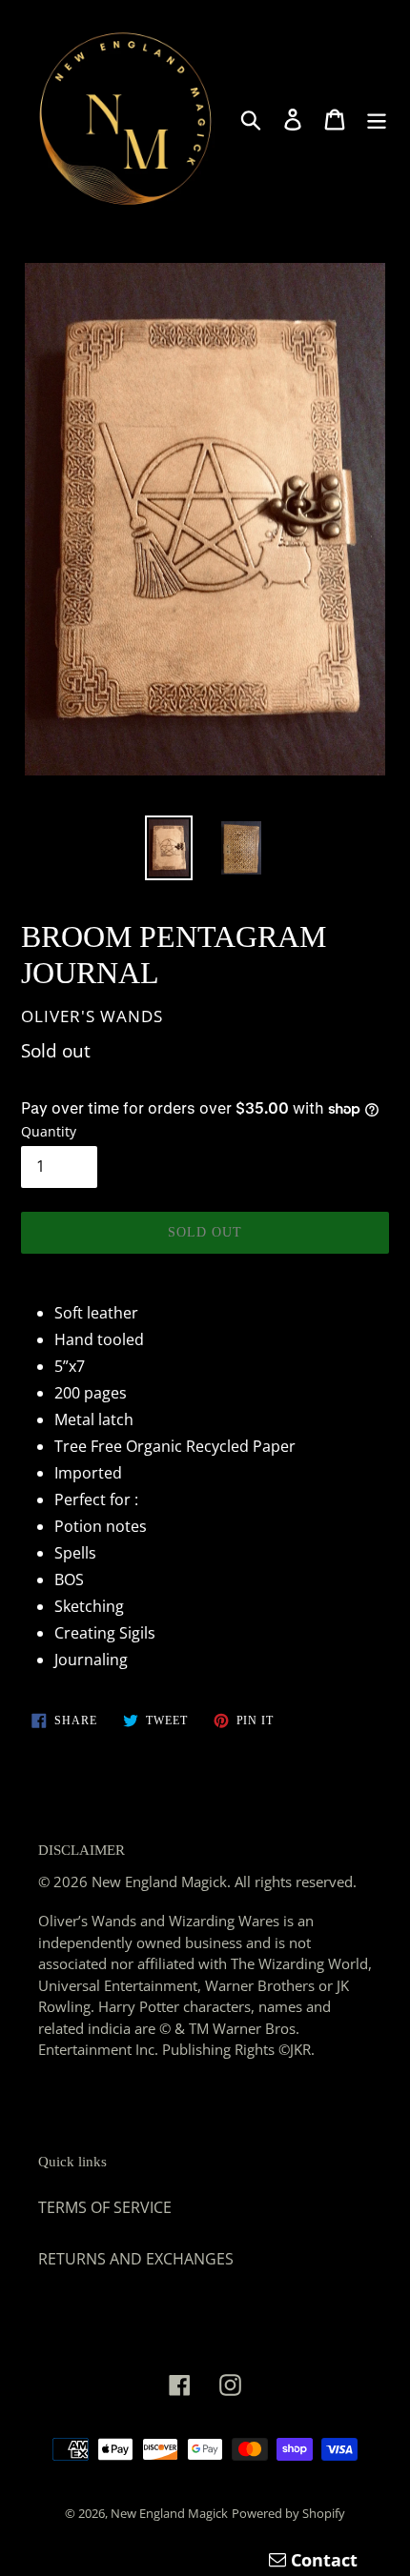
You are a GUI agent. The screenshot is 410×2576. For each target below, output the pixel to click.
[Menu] (377, 119)
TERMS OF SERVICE (105, 2207)
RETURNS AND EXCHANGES (136, 2259)
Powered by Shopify (288, 2513)
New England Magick (169, 2513)
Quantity (49, 1131)
